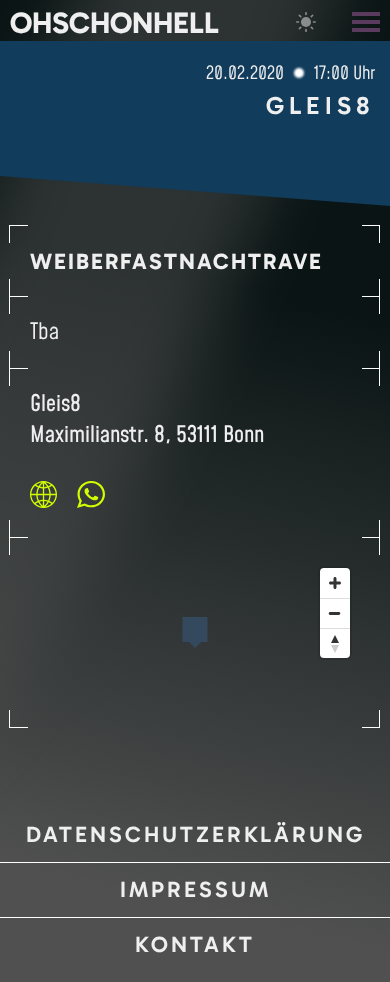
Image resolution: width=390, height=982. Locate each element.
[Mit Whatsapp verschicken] (91, 494)
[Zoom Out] (335, 613)
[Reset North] (335, 643)
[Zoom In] (335, 583)
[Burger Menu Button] (368, 20)
